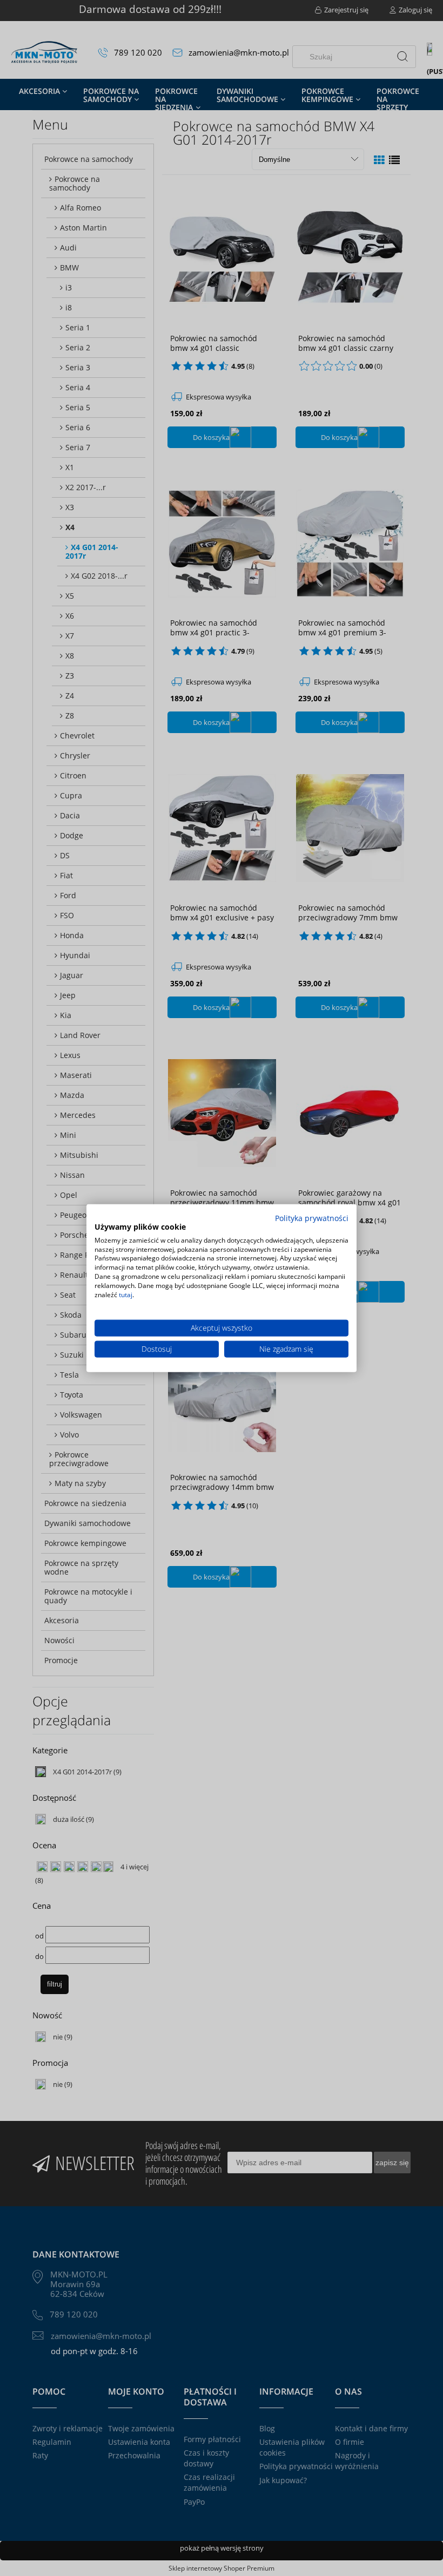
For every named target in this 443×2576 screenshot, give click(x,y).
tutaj (126, 1294)
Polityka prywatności (312, 1218)
